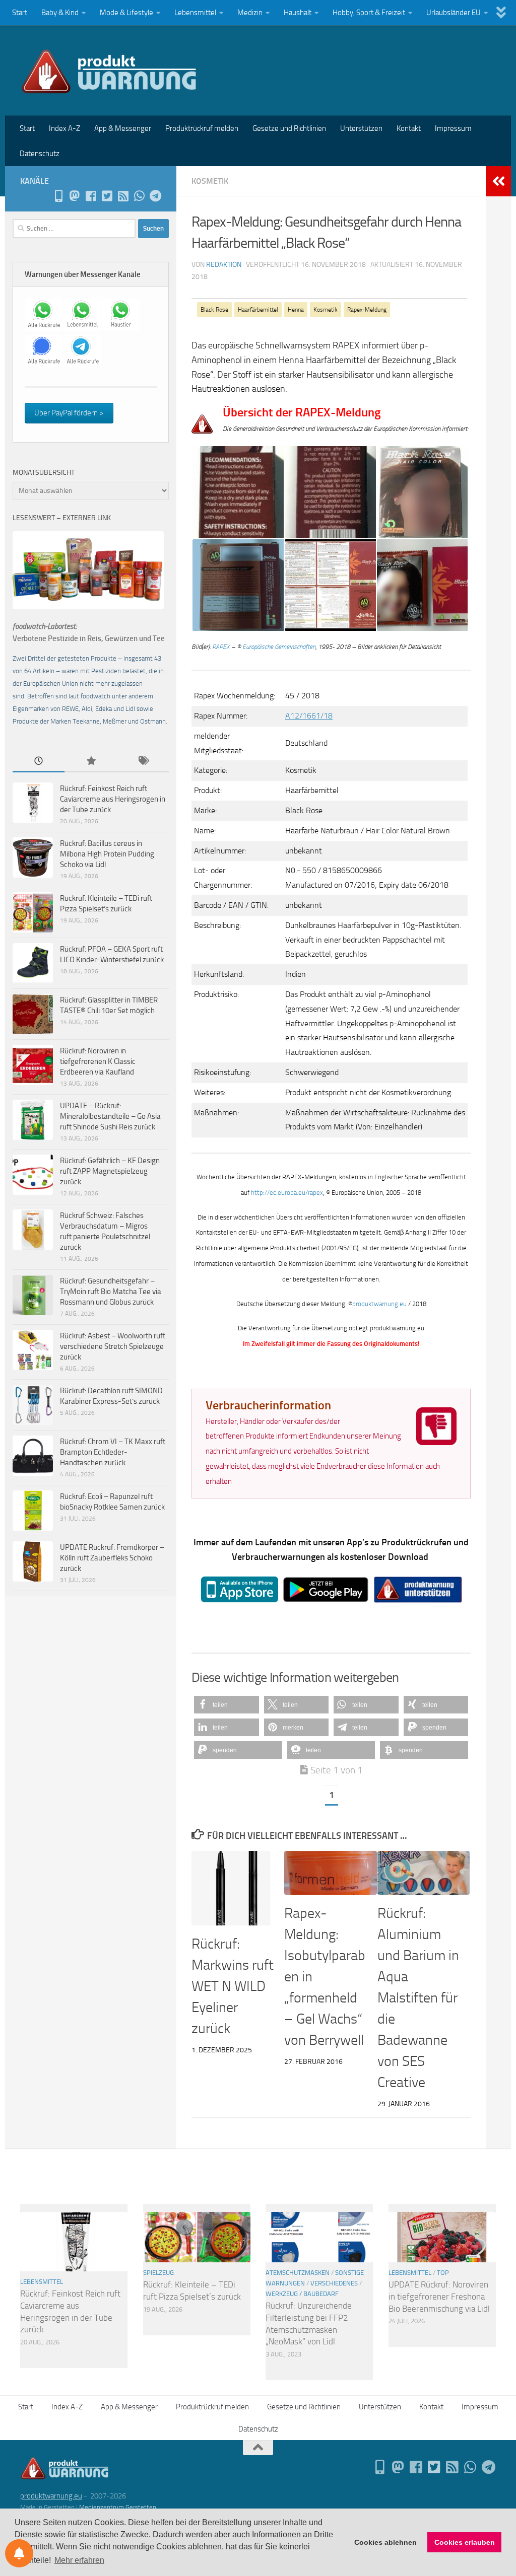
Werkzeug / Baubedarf (302, 2294)
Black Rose (214, 310)
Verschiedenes (334, 2283)
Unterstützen (361, 128)
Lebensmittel (195, 13)
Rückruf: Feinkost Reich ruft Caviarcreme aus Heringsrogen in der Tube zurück (113, 799)
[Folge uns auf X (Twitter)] (107, 196)
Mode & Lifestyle (126, 13)
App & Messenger (123, 128)
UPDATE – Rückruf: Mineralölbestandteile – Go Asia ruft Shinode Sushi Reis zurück (110, 1116)
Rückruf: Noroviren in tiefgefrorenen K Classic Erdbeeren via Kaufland (98, 1061)
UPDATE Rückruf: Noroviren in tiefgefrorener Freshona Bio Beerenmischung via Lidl (439, 2296)
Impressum (453, 128)
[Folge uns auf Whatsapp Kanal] (139, 196)
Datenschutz (40, 154)
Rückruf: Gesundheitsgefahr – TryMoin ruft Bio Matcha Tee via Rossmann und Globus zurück (111, 1292)
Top (443, 2273)
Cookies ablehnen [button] (385, 2542)
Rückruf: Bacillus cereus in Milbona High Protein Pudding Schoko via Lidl (107, 854)
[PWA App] (58, 196)
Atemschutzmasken (298, 2273)
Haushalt (298, 13)
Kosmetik (210, 181)
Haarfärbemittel (258, 310)
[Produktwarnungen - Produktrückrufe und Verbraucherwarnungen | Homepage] (109, 70)
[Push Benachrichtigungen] (19, 2553)
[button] (227, 1705)
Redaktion (224, 265)
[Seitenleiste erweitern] (498, 181)
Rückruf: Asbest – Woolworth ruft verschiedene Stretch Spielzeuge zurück (113, 1346)
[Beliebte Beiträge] (90, 762)
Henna (296, 310)
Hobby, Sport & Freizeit (369, 13)
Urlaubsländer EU (454, 13)
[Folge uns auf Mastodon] (75, 196)
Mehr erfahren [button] (79, 2560)
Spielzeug (158, 2273)
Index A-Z (64, 128)
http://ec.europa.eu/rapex (287, 1193)
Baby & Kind (60, 13)
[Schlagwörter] (143, 762)
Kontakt (409, 128)
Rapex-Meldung (367, 310)
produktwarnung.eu (380, 1304)
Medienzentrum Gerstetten (118, 2507)
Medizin (250, 13)
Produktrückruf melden (202, 128)
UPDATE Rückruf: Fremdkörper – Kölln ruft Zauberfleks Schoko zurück (112, 1558)
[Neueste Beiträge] (39, 762)
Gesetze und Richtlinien (289, 128)
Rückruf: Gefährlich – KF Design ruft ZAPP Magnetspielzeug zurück (110, 1171)
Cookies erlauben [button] (465, 2542)
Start (20, 13)
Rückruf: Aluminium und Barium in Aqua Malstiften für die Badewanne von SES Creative (418, 1998)
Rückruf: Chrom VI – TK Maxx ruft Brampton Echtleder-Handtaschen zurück (113, 1452)
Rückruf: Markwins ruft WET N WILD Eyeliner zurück (233, 1986)
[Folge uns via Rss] (123, 196)
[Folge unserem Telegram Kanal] (155, 196)
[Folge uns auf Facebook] (91, 196)
